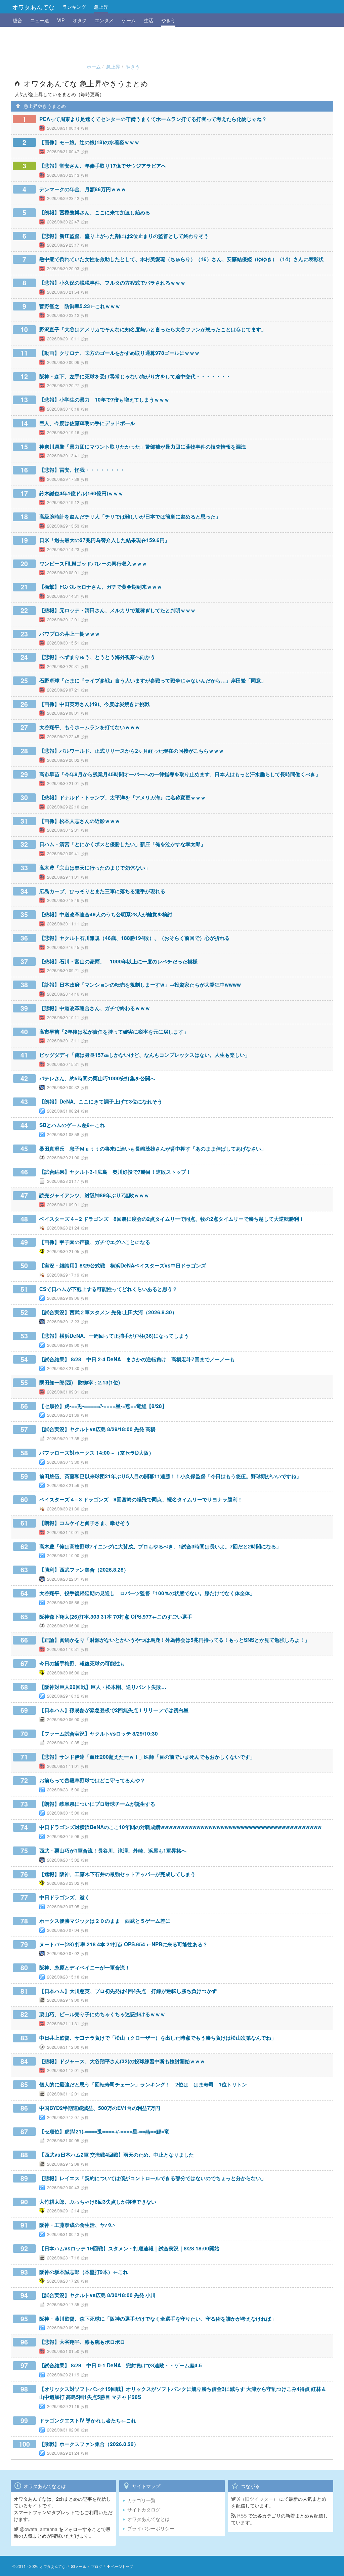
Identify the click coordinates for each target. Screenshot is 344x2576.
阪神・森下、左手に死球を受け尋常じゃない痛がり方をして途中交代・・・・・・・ (135, 376)
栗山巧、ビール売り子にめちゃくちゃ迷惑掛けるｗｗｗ (102, 2014)
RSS (241, 2516)
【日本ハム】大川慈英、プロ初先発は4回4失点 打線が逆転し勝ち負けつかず (128, 1991)
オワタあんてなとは (148, 2519)
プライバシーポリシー (151, 2528)
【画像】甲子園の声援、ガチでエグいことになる (95, 1242)
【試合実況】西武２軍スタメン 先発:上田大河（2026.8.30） (108, 1312)
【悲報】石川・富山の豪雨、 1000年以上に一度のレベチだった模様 (118, 961)
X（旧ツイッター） (257, 2499)
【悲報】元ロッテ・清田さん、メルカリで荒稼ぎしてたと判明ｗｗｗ (117, 610)
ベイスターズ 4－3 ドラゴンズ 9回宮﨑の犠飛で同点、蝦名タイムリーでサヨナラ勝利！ (141, 1499)
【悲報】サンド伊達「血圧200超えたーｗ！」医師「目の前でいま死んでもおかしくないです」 (147, 1757)
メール (81, 2566)
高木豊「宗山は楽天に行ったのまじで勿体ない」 (95, 868)
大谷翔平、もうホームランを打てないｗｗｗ (90, 727)
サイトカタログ (144, 2509)
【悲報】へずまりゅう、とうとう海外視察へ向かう (97, 657)
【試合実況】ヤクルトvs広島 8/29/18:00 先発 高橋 (97, 1429)
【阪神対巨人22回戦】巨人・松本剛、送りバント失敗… (103, 1687)
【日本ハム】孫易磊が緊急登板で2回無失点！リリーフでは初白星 (114, 1710)
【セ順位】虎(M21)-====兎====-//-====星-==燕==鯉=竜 (104, 2131)
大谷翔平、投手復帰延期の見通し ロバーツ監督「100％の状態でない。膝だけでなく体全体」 (147, 1593)
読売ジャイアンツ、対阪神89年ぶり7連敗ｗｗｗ (94, 1195)
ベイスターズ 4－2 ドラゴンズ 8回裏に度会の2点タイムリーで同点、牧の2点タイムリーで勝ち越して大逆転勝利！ (172, 1219)
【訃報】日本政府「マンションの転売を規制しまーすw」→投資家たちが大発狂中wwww (140, 985)
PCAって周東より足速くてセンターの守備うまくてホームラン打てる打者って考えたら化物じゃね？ (153, 119)
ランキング (74, 7)
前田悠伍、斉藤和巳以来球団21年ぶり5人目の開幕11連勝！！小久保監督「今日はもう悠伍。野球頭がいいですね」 (170, 1476)
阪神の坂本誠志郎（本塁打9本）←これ (84, 2272)
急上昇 (101, 7)
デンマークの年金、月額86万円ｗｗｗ (83, 189)
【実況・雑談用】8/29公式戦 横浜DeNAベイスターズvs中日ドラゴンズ (123, 1265)
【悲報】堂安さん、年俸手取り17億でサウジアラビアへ (103, 166)
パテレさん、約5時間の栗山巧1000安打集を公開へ (97, 1078)
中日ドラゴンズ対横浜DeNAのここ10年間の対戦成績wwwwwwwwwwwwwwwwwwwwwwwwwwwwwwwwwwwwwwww (180, 1827)
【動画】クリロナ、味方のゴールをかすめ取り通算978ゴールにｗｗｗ (119, 353)
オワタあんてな (33, 7)
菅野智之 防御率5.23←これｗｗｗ (80, 306)
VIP (61, 20)
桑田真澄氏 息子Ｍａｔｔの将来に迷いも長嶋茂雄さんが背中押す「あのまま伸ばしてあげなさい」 (153, 1149)
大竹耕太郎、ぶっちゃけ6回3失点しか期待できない (98, 2202)
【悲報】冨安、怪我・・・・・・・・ (82, 470)
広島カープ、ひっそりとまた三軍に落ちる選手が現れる (102, 891)
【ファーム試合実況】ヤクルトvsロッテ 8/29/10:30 (99, 1734)
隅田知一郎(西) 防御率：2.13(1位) (80, 1382)
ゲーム (129, 20)
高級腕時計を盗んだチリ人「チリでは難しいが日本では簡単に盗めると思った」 (130, 516)
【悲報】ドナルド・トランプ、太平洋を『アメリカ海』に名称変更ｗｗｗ (122, 797)
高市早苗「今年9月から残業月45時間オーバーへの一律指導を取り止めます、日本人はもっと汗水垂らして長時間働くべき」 (180, 774)
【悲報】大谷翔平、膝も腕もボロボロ (82, 2342)
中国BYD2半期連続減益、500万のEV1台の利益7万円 (100, 2108)
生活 (148, 20)
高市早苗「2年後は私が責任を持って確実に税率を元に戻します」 (114, 1032)
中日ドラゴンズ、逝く (64, 1897)
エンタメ (104, 20)
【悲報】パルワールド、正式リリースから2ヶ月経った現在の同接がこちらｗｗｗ (132, 751)
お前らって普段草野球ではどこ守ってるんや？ (92, 1780)
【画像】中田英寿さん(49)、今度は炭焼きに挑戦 (94, 704)
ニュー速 (40, 20)
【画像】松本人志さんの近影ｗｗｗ (80, 821)
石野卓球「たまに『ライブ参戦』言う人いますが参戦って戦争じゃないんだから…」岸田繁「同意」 (153, 680)
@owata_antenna (38, 2529)
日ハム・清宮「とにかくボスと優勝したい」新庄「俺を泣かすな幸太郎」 (122, 844)
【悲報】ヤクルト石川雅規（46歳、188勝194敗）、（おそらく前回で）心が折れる (135, 938)
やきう (168, 20)
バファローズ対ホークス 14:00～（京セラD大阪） (97, 1453)
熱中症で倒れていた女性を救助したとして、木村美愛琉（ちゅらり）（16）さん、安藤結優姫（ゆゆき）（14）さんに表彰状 (181, 259)
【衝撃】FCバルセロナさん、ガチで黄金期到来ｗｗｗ (101, 587)
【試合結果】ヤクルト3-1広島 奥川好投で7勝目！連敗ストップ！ (115, 1172)
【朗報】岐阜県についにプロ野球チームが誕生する (97, 1804)
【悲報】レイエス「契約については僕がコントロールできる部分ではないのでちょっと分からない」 (153, 2178)
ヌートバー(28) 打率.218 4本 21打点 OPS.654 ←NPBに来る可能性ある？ (123, 1944)
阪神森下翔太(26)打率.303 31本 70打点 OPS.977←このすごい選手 (116, 1617)
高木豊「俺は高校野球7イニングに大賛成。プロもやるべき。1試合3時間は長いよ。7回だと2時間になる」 (160, 1546)
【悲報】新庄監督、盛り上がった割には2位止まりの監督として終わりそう (124, 236)
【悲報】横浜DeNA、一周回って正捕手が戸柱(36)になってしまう (114, 1336)
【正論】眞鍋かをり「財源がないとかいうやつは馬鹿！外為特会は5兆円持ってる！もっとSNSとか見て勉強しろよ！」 (175, 1640)
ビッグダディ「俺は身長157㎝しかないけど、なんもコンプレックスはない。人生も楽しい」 (145, 1055)
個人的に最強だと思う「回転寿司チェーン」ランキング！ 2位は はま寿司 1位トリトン (143, 2084)
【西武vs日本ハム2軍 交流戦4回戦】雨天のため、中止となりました (117, 2155)
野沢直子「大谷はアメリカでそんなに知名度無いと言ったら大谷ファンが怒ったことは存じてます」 (153, 329)
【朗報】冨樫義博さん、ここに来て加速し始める (95, 212)
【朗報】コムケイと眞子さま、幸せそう (85, 1523)
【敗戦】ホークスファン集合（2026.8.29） (89, 2444)
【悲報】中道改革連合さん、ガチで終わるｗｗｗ (95, 1008)
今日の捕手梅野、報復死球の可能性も (82, 1663)
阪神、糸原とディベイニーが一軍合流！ (85, 1967)
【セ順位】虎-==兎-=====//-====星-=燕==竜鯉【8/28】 (103, 1406)
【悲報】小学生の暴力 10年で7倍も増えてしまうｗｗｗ (104, 400)
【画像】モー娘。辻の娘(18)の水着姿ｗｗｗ (89, 142)
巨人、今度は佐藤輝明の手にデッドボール (87, 423)
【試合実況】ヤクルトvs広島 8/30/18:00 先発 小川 (97, 2295)
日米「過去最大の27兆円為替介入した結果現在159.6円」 (104, 540)
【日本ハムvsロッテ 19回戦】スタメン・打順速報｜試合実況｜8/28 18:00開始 (129, 2248)
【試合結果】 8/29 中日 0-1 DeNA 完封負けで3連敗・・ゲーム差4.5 (121, 2365)
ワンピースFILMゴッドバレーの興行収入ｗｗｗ (93, 564)
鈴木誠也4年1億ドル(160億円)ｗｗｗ (81, 493)
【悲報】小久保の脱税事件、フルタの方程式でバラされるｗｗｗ (112, 283)
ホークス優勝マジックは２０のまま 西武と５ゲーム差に (105, 1921)
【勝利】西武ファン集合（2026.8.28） (84, 1570)
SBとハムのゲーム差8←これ (72, 1125)
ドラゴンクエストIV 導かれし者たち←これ (88, 2420)
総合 (17, 20)
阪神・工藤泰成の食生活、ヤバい (77, 2225)
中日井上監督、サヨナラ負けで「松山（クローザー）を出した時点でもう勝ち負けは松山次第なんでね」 (158, 2038)
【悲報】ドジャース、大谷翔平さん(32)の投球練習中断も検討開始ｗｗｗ (122, 2061)
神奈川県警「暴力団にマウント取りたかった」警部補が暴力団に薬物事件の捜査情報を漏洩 (143, 447)
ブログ (97, 2566)
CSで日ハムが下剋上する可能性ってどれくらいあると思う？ (108, 1289)
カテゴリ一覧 (141, 2500)
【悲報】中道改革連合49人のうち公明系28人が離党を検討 (106, 914)
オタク (80, 20)
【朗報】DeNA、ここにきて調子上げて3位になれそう (101, 1102)
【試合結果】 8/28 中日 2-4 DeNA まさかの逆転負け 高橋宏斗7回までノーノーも (137, 1359)
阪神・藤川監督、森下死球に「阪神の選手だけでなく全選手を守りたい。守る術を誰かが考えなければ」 (158, 2319)
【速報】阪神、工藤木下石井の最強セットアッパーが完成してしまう (117, 1874)
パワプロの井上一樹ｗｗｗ (70, 634)
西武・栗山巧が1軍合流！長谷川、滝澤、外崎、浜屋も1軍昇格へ (113, 1851)
